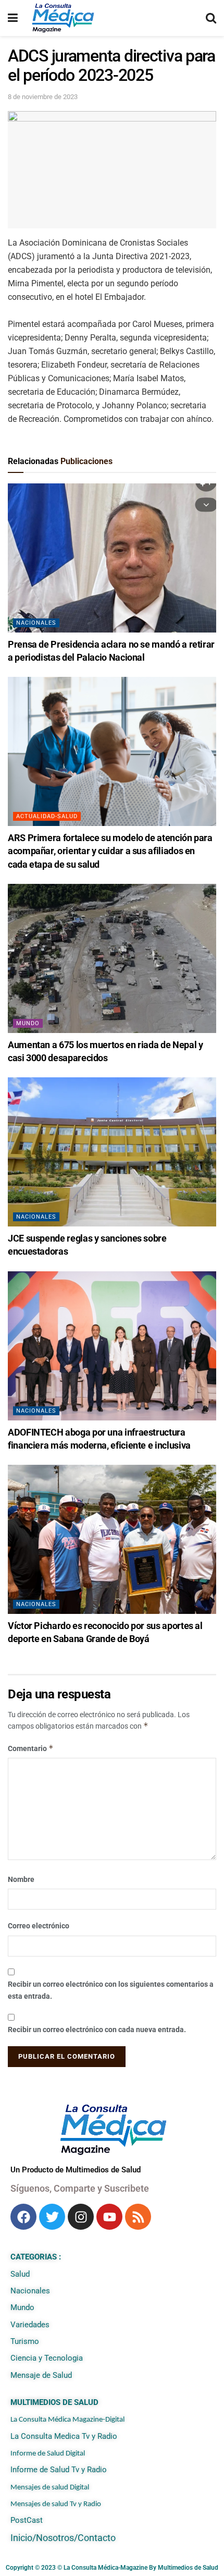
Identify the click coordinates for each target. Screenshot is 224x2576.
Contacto (97, 2538)
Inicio (21, 2538)
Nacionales (36, 623)
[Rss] (138, 2217)
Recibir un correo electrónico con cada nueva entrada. (97, 2030)
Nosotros (55, 2538)
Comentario (31, 1748)
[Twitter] (52, 2217)
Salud (20, 2274)
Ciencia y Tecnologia (47, 2358)
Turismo (25, 2341)
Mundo (28, 1023)
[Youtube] (109, 2217)
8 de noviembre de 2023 (43, 97)
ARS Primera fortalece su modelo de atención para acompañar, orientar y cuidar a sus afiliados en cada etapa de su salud (110, 851)
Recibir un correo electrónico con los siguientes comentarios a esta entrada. (111, 1990)
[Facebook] (23, 2217)
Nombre (21, 1879)
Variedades (30, 2325)
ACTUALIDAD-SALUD (47, 816)
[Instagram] (81, 2217)
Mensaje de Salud (41, 2375)
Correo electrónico (39, 1926)
